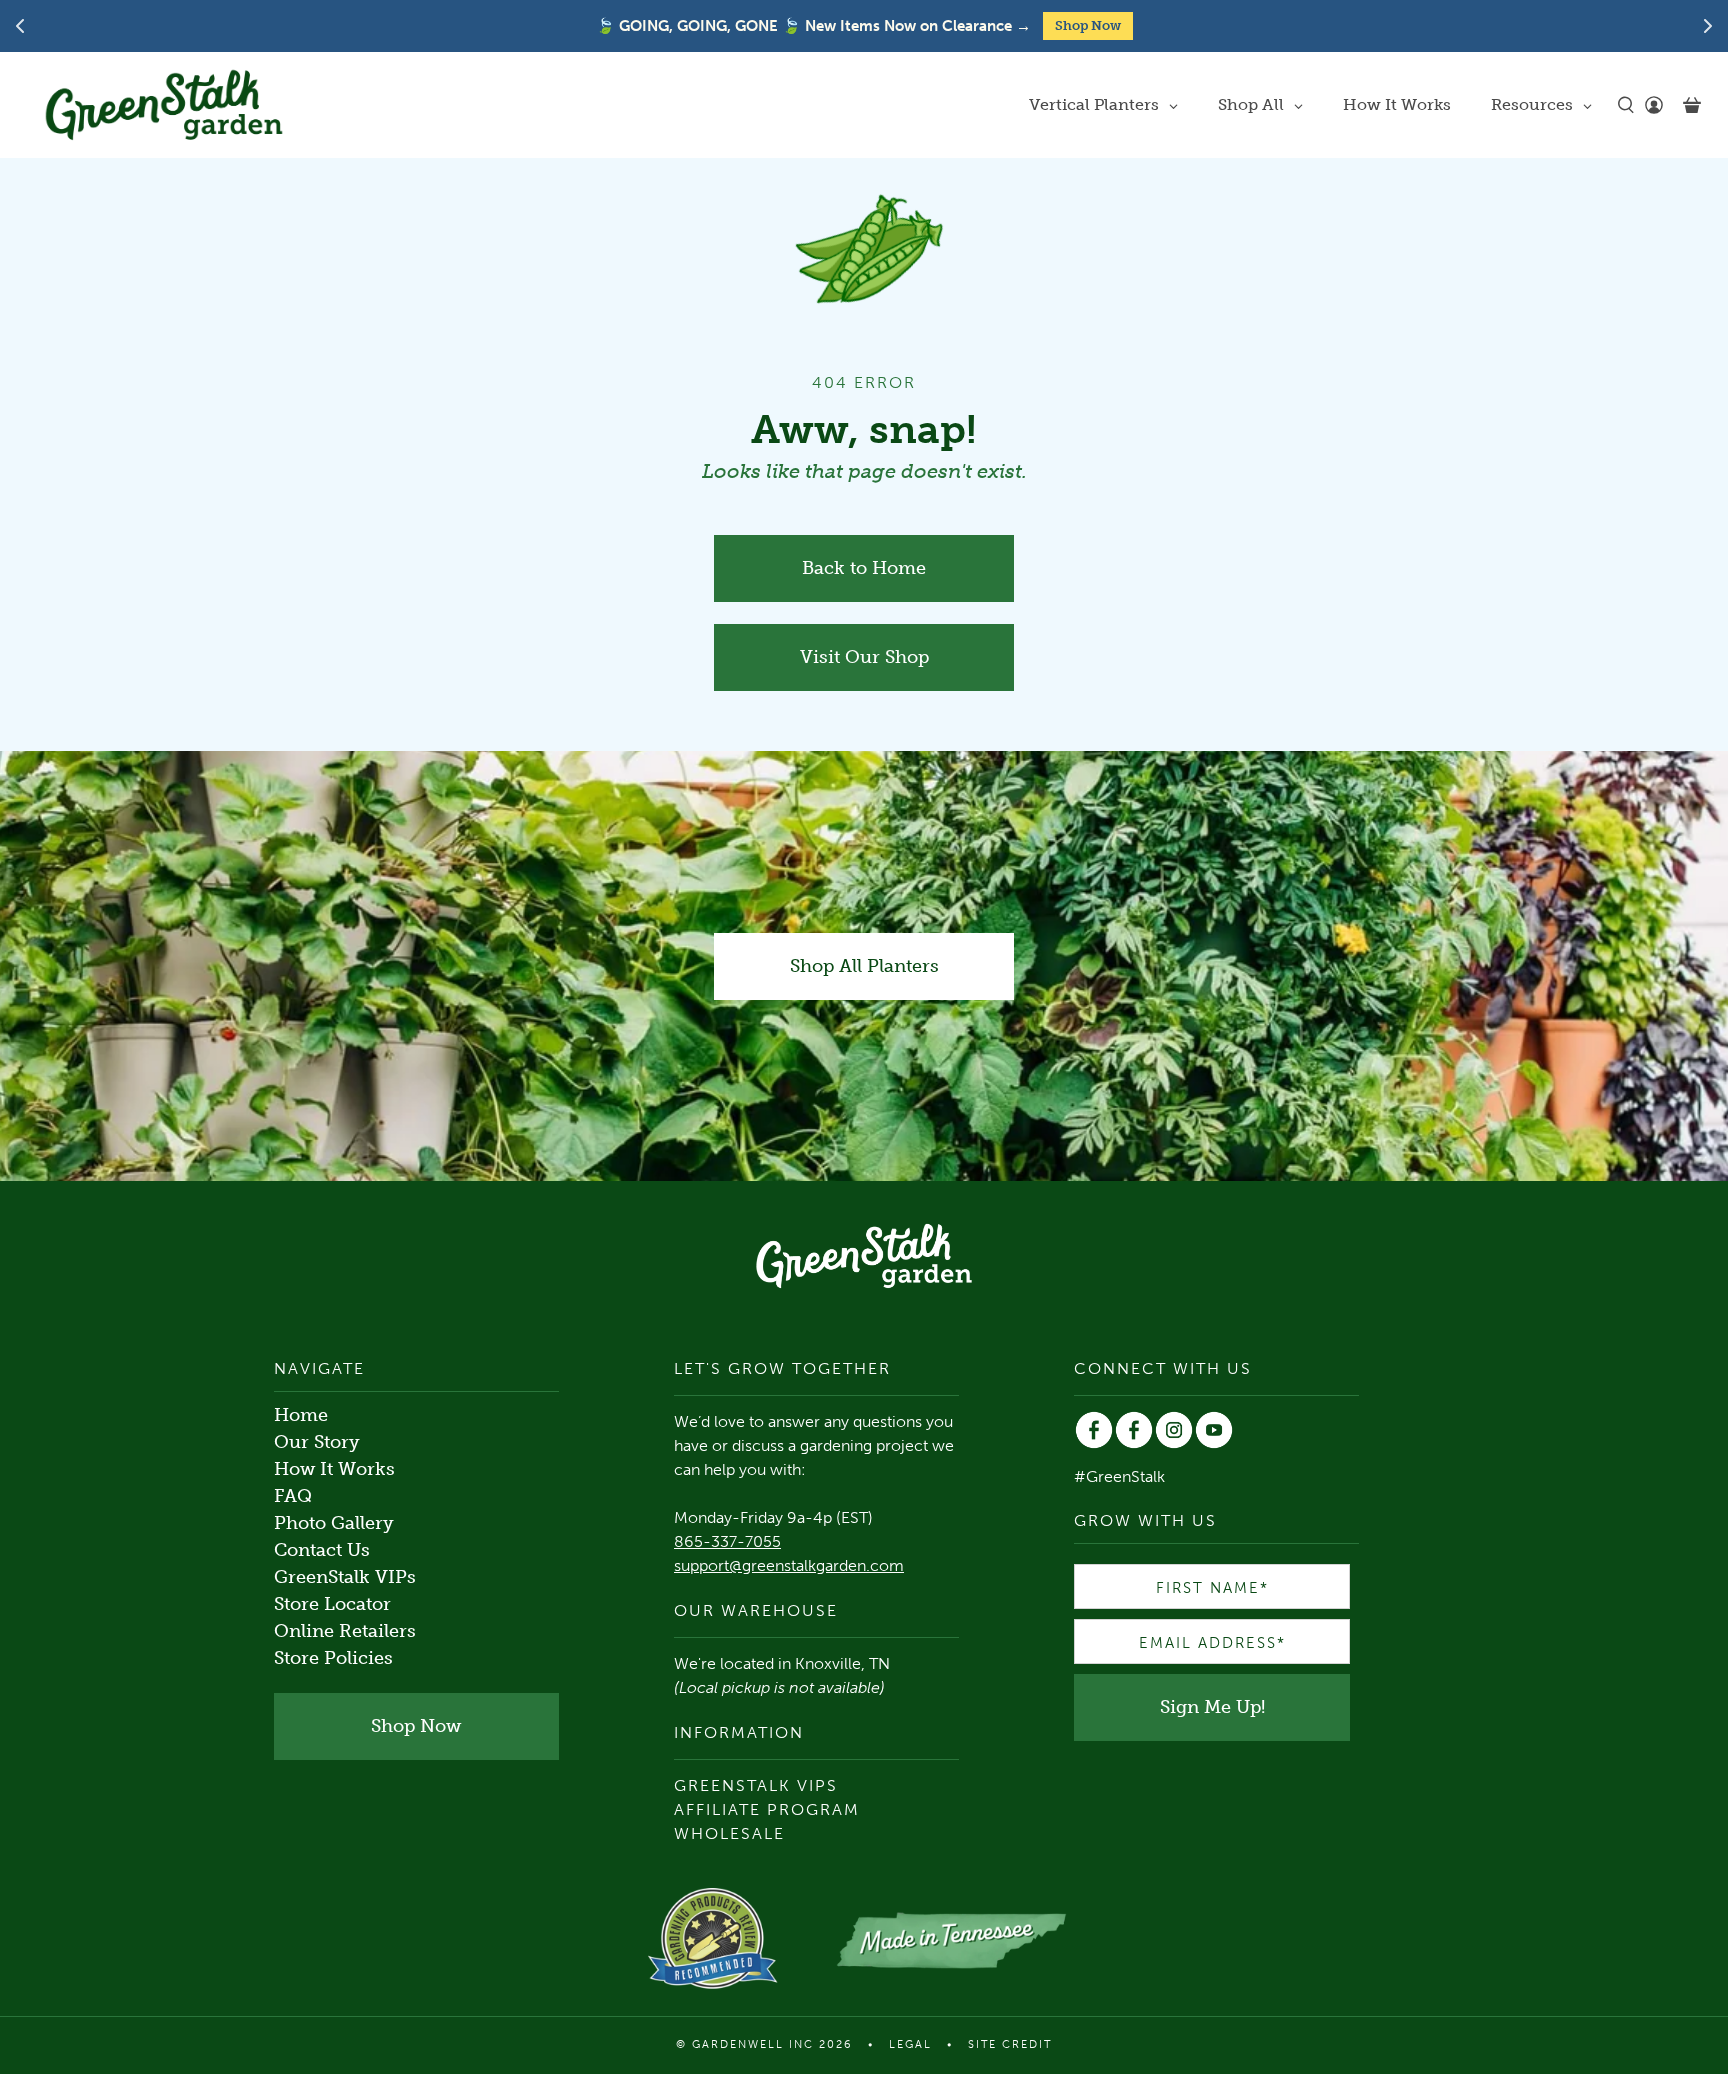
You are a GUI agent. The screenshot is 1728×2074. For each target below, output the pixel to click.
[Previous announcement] (20, 26)
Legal (910, 2044)
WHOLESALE (729, 1833)
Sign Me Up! (1212, 1707)
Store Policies (333, 1658)
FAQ (293, 1496)
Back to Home (864, 568)
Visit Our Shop (864, 657)
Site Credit (1010, 2044)
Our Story (317, 1442)
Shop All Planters (864, 966)
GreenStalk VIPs (345, 1577)
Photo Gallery (334, 1523)
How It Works (334, 1469)
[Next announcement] (1708, 26)
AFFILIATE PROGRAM (767, 1809)
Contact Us (322, 1550)
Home (301, 1415)
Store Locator (332, 1604)
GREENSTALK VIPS (756, 1785)
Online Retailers (345, 1631)
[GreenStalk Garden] (164, 105)
